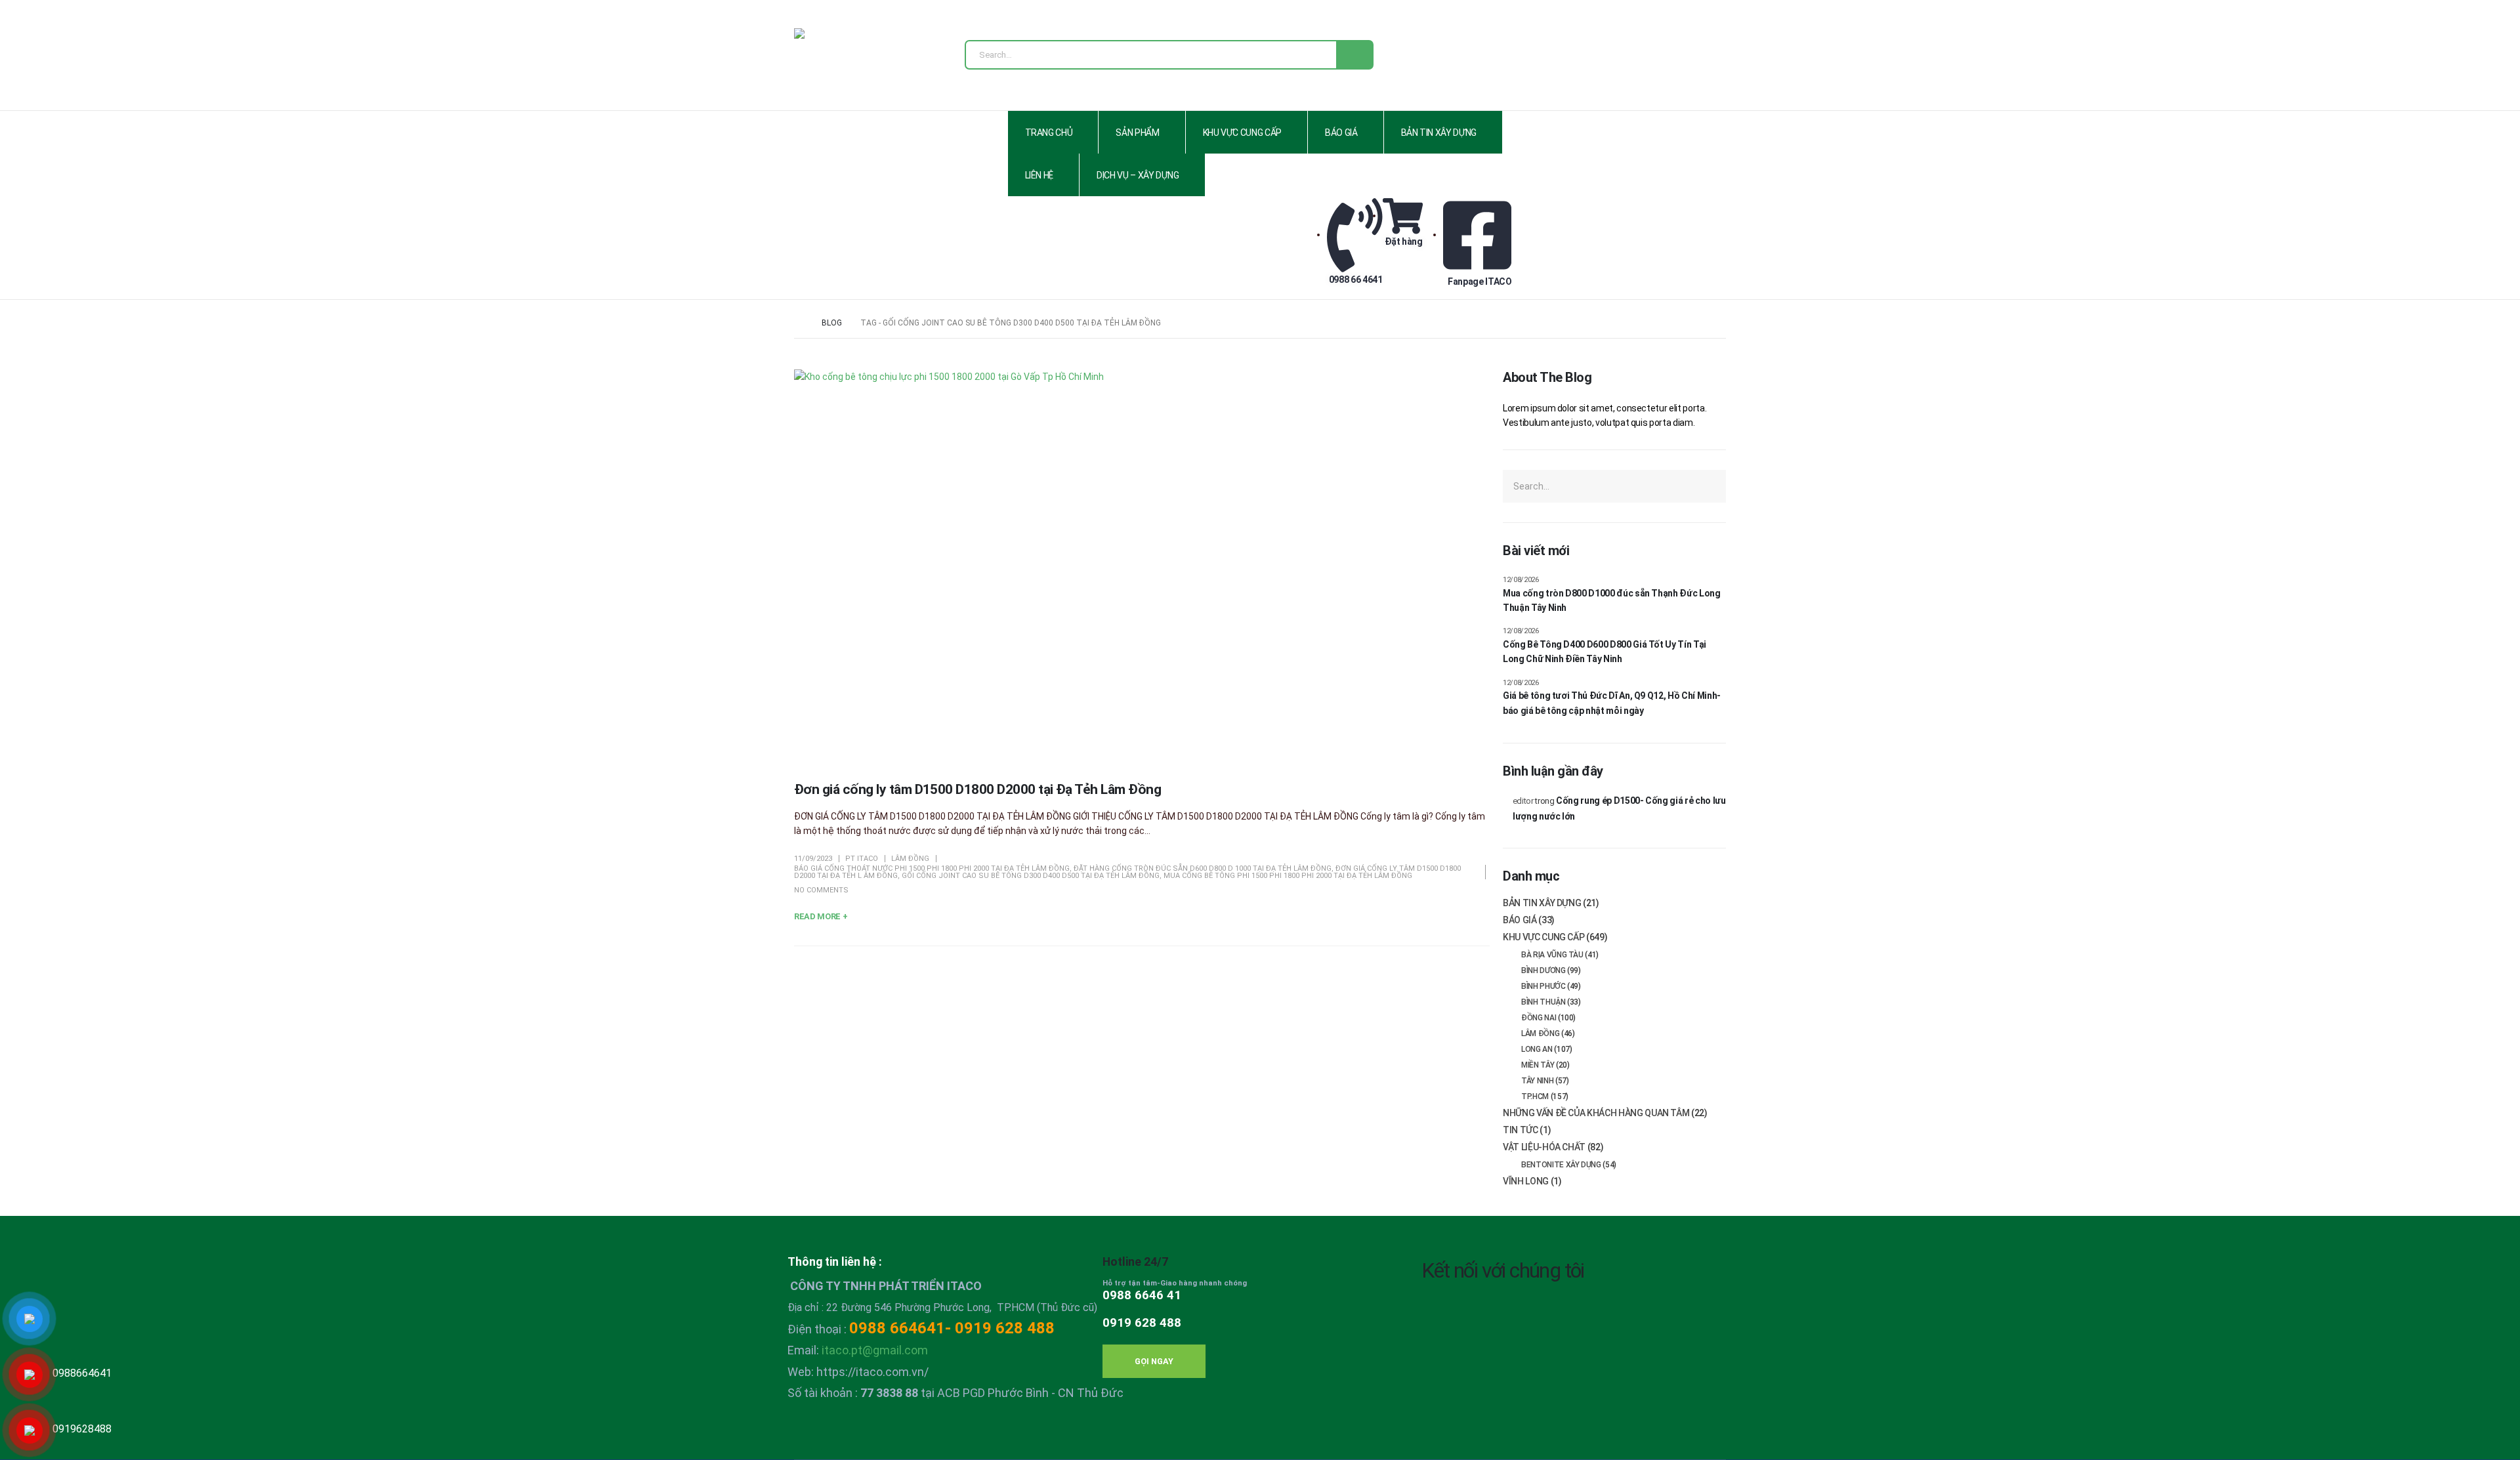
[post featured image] (1142, 565)
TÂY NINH (1537, 1081)
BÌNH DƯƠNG (1543, 970)
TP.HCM (1535, 1096)
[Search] (1354, 55)
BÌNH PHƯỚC (1543, 986)
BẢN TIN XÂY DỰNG (1439, 133)
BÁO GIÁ (1341, 133)
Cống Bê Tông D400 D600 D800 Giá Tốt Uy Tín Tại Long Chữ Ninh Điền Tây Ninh (1605, 652)
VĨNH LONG (1526, 1181)
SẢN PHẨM (1137, 133)
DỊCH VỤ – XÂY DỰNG (1138, 175)
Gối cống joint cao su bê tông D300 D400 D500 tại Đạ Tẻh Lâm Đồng (1031, 876)
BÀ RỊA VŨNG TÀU (1552, 955)
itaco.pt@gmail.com (875, 1350)
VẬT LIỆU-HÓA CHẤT (1544, 1147)
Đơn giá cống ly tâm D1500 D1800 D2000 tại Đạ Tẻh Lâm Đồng (977, 789)
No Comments (821, 890)
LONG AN (1537, 1049)
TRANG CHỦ (1049, 133)
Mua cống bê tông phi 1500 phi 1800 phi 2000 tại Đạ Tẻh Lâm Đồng (1288, 876)
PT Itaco (862, 859)
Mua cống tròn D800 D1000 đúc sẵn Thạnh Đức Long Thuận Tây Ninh (1612, 600)
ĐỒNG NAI (1539, 1018)
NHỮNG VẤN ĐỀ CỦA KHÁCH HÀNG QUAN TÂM (1596, 1113)
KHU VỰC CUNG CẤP (1242, 133)
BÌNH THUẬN (1543, 1002)
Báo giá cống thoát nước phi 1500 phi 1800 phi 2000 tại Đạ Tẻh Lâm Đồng (932, 868)
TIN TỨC (1521, 1130)
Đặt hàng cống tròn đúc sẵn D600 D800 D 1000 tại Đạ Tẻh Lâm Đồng (1203, 868)
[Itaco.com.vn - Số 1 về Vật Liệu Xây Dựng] (837, 59)
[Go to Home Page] (799, 323)
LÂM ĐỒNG (910, 859)
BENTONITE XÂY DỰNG (1561, 1165)
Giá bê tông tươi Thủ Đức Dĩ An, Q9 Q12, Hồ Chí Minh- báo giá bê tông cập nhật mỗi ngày (1612, 703)
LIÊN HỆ (1039, 175)
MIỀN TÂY (1538, 1065)
